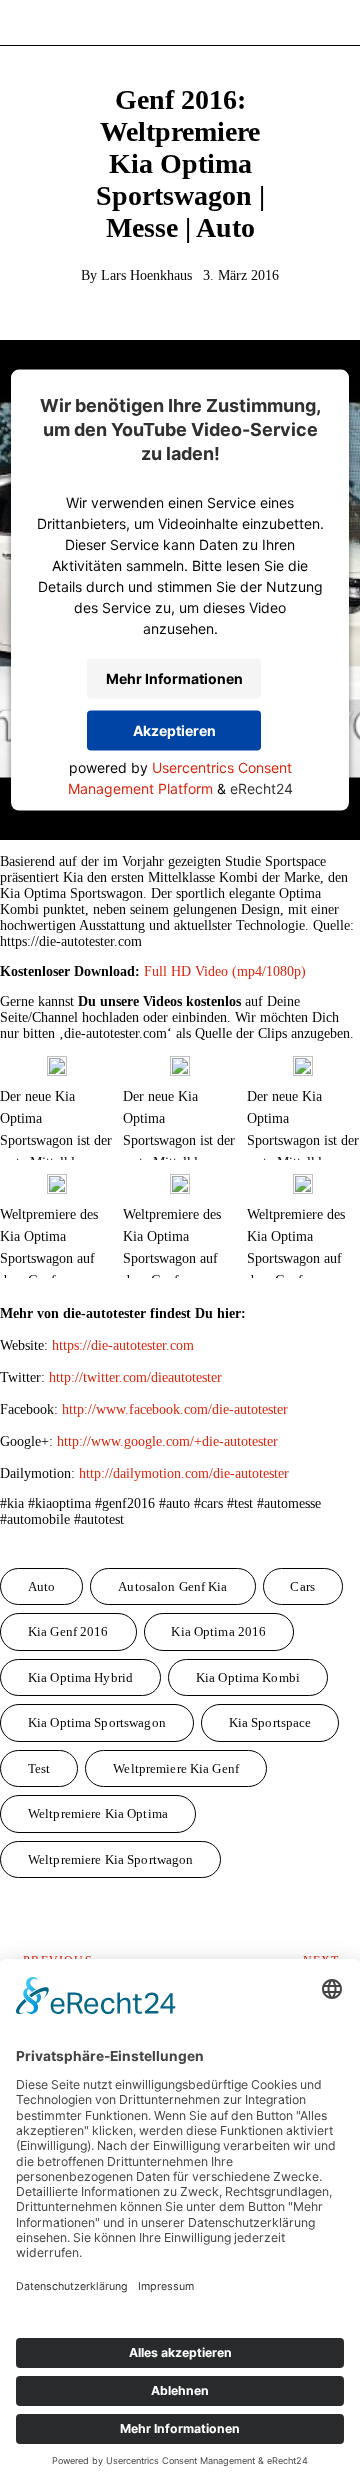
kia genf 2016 (68, 1631)
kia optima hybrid (80, 1677)
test (39, 1768)
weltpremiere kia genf (176, 1768)
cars (302, 1586)
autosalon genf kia (172, 1586)
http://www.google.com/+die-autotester (167, 1441)
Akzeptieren (174, 730)
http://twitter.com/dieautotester (135, 1377)
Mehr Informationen (174, 678)
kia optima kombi (248, 1677)
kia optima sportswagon (97, 1722)
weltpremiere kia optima (98, 1813)
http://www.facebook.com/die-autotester (175, 1409)
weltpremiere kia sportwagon (111, 1859)
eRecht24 (261, 787)
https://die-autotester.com (123, 1345)
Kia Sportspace (270, 1722)
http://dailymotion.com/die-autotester (184, 1473)
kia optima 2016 (218, 1631)
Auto (42, 1586)
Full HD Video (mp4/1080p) (225, 971)
